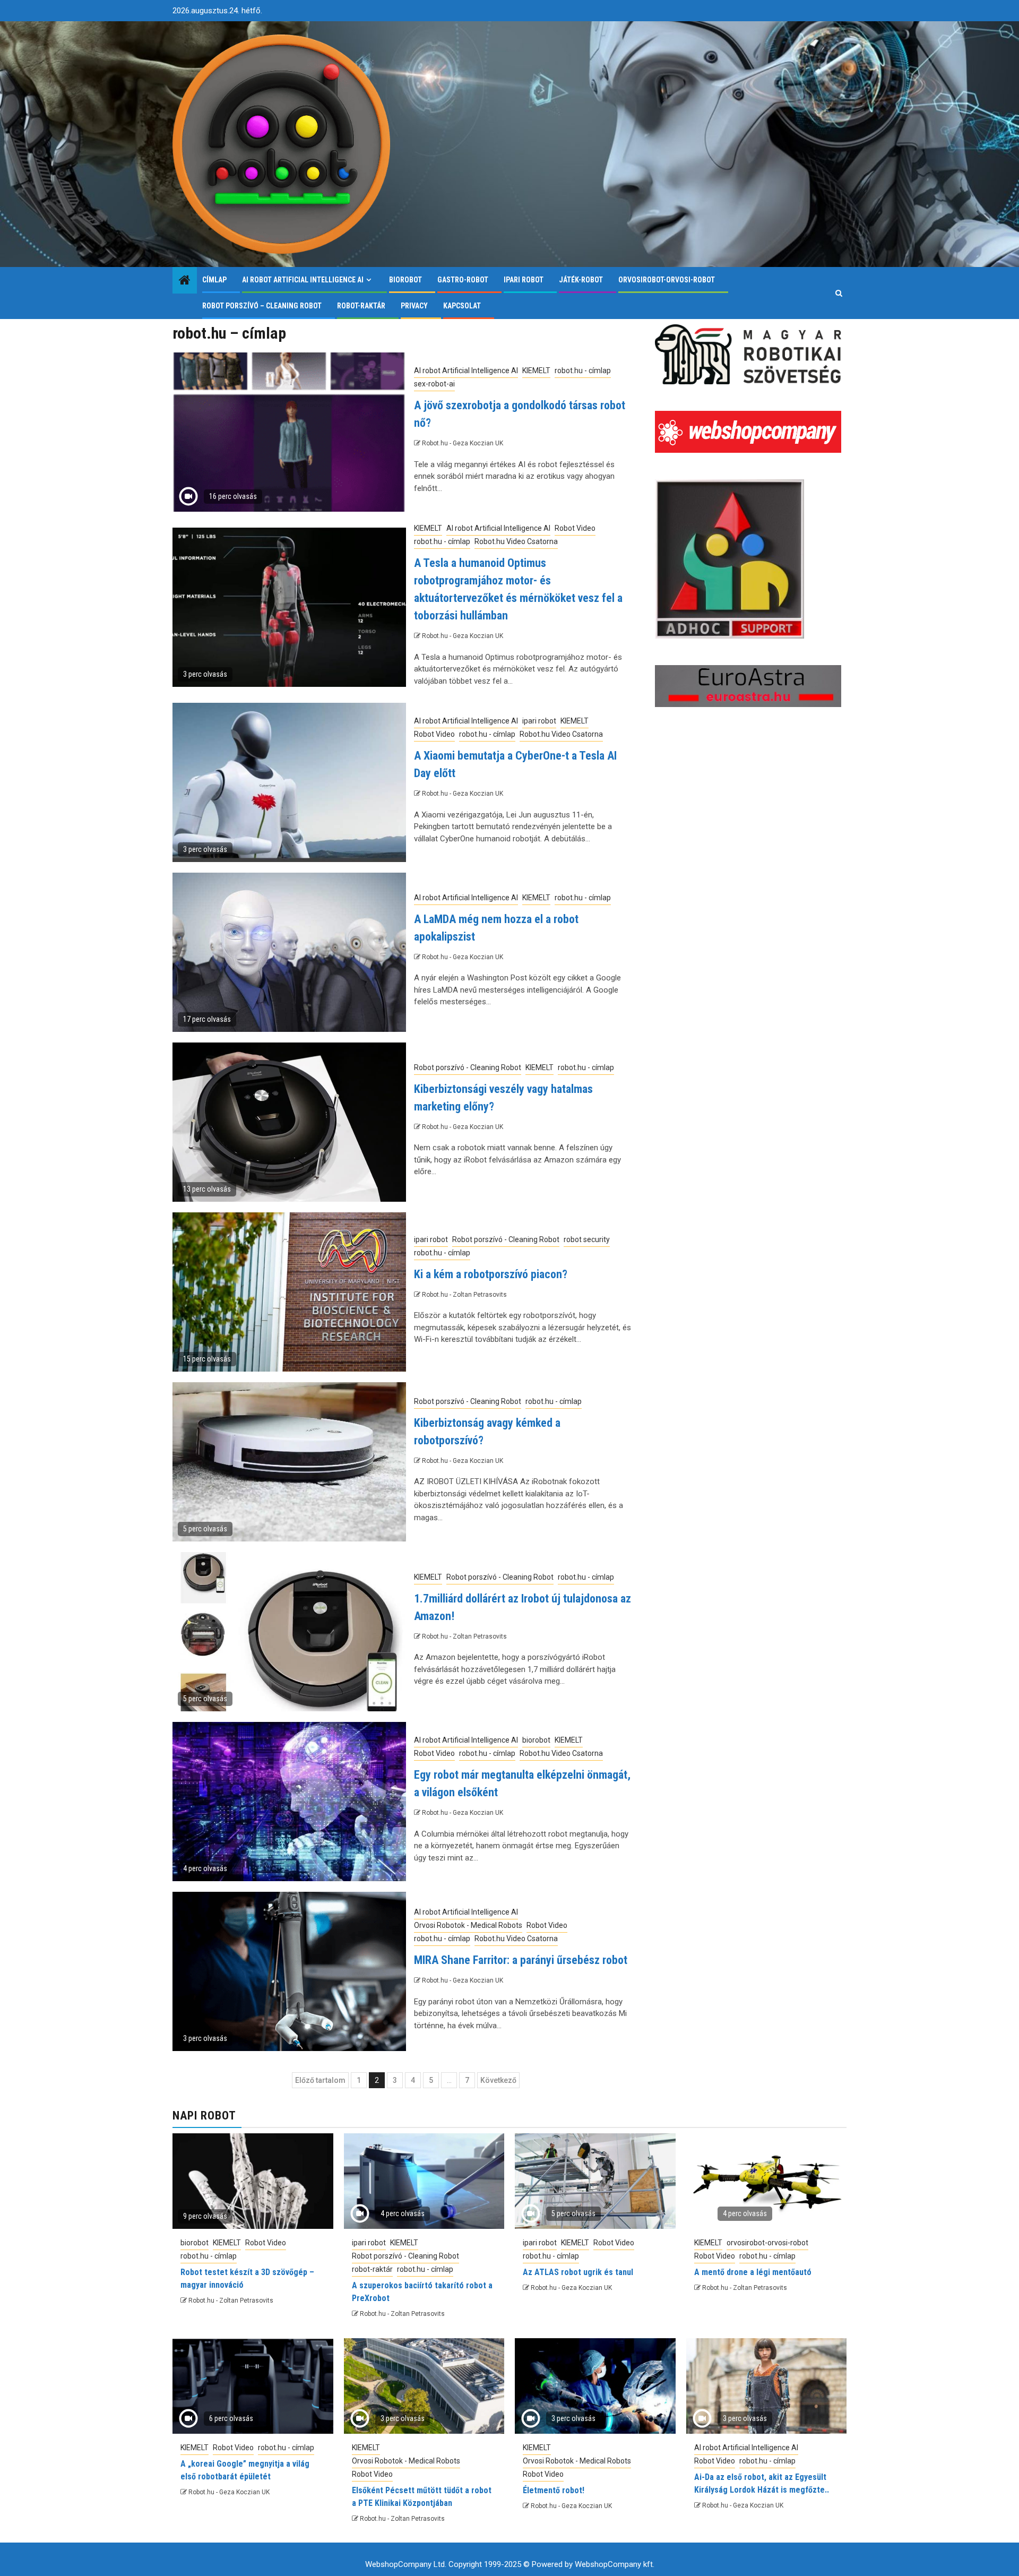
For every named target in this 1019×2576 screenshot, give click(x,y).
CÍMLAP (214, 280)
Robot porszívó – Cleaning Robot (262, 306)
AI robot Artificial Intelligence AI (303, 280)
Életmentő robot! (554, 2490)
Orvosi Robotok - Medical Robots (468, 1925)
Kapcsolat (462, 306)
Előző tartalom (320, 2080)
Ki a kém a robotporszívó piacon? (491, 1274)
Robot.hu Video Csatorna (516, 541)
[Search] (839, 293)
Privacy (414, 306)
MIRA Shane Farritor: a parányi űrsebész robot (521, 1960)
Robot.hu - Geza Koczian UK (463, 443)
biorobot (405, 280)
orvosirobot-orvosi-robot (667, 280)
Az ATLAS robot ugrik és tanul (578, 2272)
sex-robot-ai (434, 384)
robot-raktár (361, 306)
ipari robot (524, 280)
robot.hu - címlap (583, 371)
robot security (587, 1239)
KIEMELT (536, 371)
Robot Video (575, 528)
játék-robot (581, 280)
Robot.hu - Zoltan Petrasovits (464, 1295)
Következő (498, 2080)
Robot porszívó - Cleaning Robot (468, 1067)
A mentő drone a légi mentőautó (753, 2272)
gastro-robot (463, 280)
